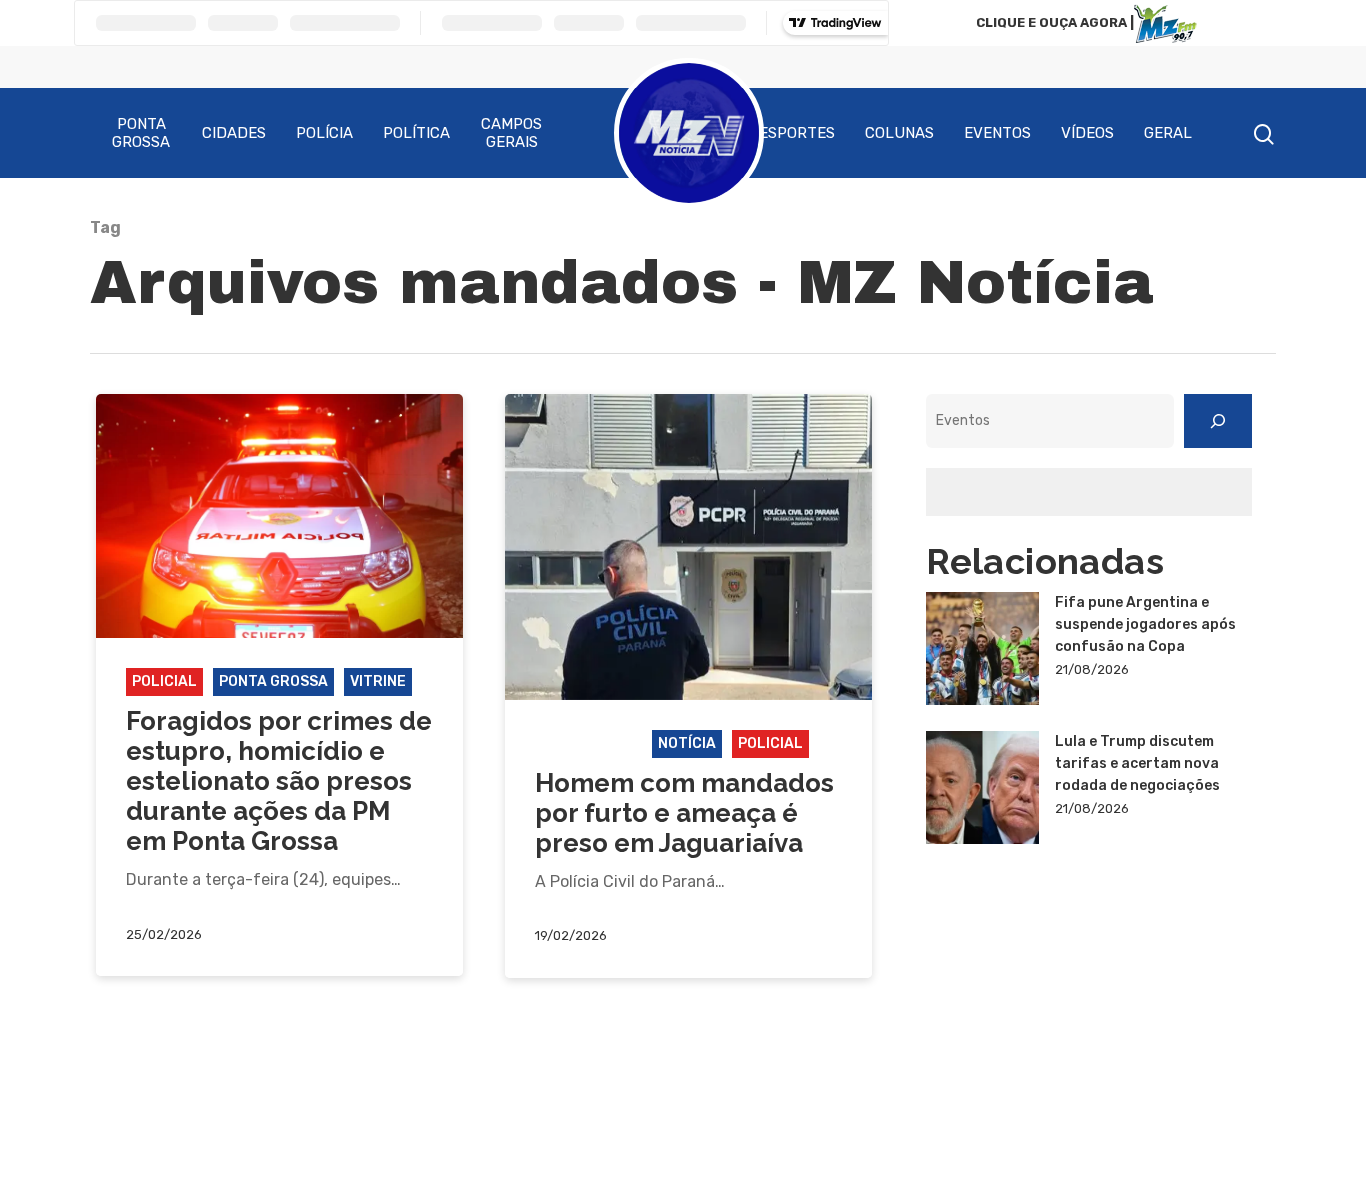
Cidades (234, 133)
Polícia (324, 133)
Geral (1168, 133)
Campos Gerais (511, 133)
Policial (164, 681)
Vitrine (378, 681)
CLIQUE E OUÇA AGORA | (1055, 22)
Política (416, 133)
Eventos (997, 133)
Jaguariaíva (588, 743)
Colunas (899, 133)
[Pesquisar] (1218, 421)
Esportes (797, 133)
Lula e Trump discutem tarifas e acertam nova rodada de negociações (1137, 763)
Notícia (687, 743)
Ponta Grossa (141, 133)
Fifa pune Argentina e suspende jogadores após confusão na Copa (1145, 624)
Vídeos (1087, 133)
